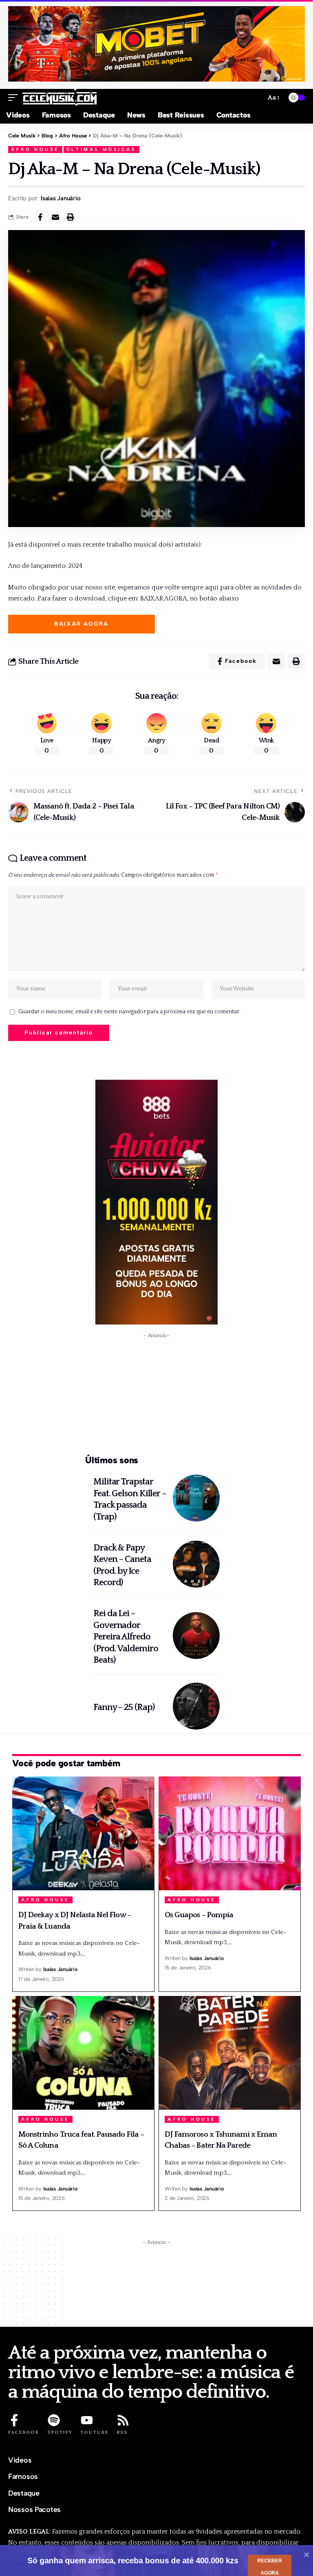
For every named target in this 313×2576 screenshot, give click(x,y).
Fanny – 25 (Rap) (124, 1707)
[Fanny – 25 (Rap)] (196, 1706)
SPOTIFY (60, 2432)
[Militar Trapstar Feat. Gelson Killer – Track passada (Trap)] (196, 1498)
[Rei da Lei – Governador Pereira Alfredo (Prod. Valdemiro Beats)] (196, 1636)
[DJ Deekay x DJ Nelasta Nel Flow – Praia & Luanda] (83, 1833)
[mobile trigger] (15, 97)
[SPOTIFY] (54, 2420)
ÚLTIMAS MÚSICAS (101, 150)
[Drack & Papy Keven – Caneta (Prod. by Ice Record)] (196, 1564)
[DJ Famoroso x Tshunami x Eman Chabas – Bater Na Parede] (230, 2053)
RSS (122, 2432)
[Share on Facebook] (40, 217)
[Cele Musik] (60, 97)
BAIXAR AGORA (81, 624)
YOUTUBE (95, 2432)
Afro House (35, 150)
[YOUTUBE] (87, 2420)
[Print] (71, 217)
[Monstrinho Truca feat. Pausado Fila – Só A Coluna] (83, 2053)
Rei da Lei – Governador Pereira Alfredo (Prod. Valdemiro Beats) (126, 1637)
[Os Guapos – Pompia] (230, 1833)
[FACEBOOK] (14, 2420)
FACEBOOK (24, 2432)
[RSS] (123, 2420)
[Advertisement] (156, 1395)
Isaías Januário (61, 198)
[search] (256, 98)
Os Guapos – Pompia (199, 1915)
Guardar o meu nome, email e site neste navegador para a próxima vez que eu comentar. (129, 1012)
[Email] (55, 217)
